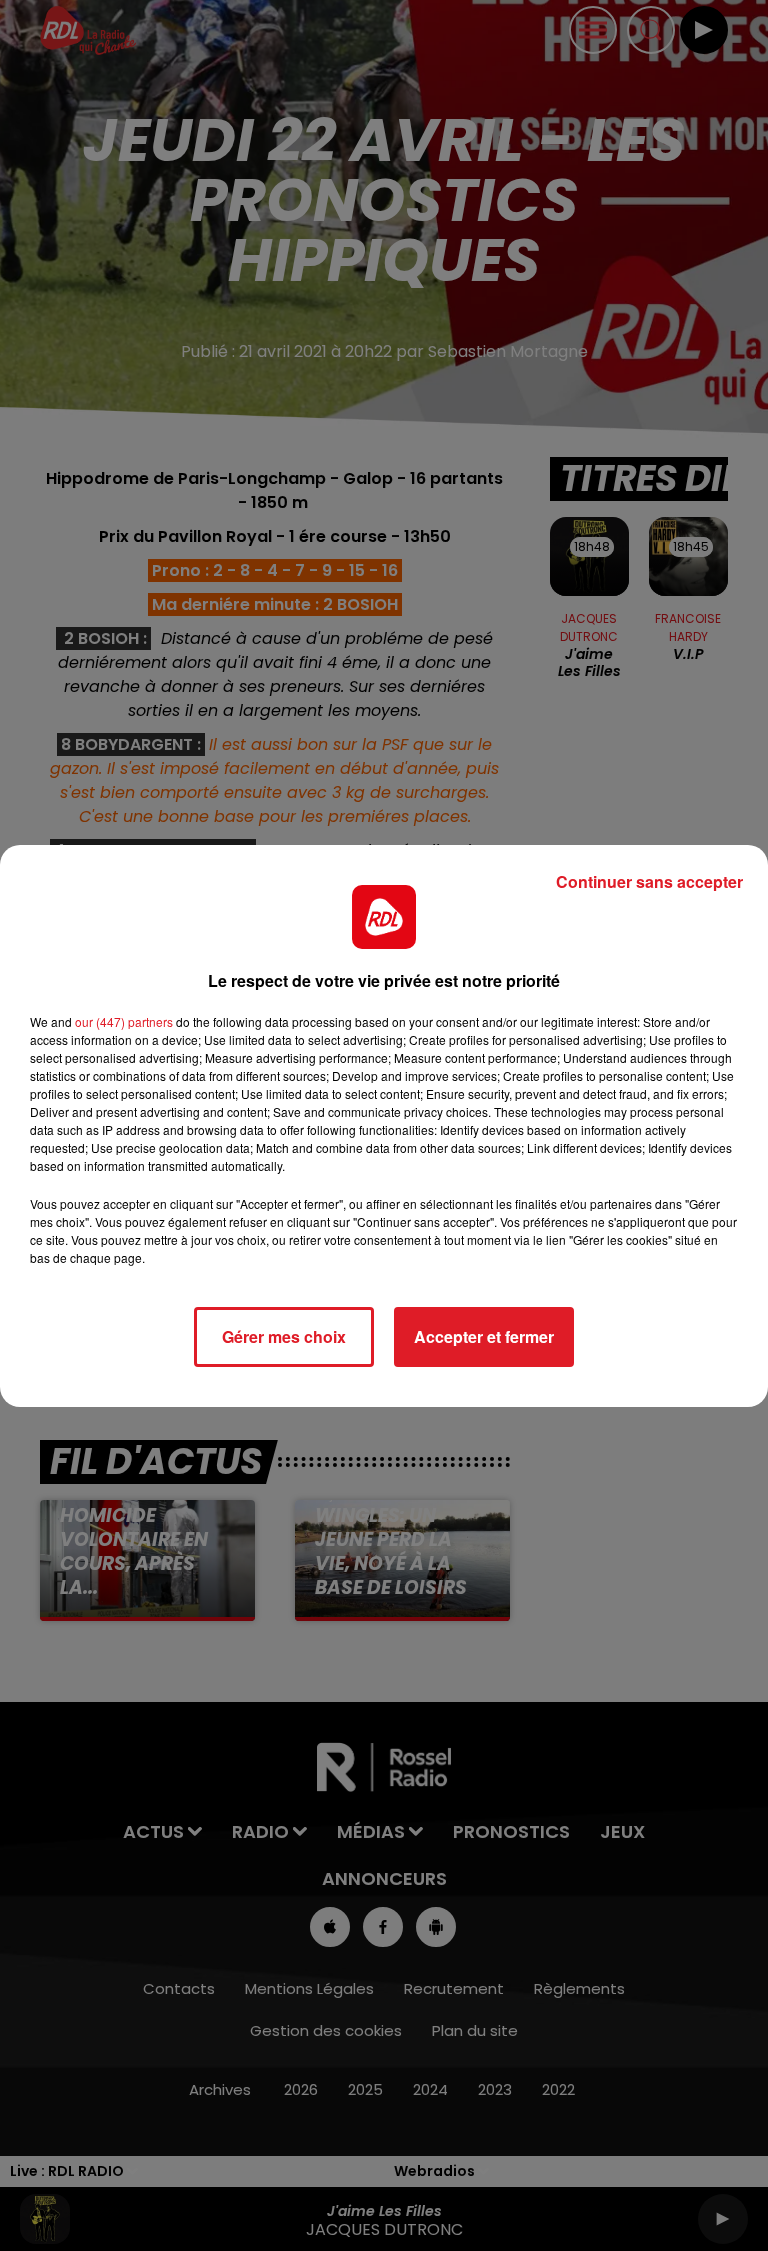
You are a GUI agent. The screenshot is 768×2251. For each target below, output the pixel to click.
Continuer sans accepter (649, 881)
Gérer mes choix (284, 1336)
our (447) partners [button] (124, 1021)
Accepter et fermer (484, 1336)
